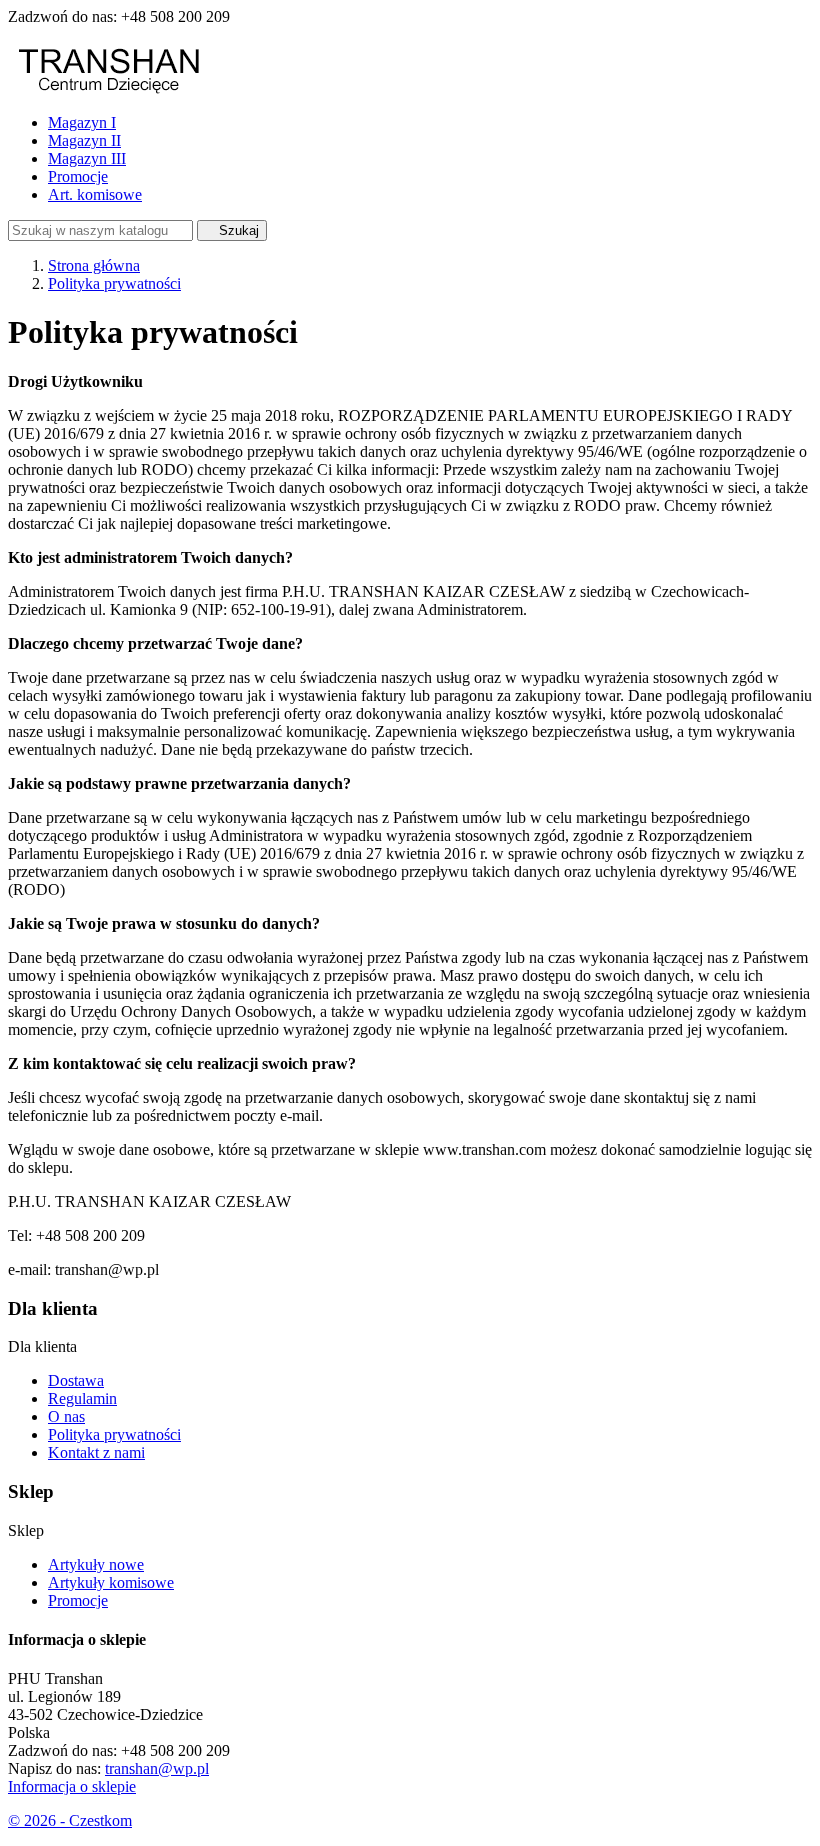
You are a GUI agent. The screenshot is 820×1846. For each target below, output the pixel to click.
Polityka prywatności (114, 1434)
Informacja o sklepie (72, 1786)
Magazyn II (84, 140)
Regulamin (82, 1398)
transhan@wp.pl (157, 1768)
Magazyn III (87, 158)
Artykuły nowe (96, 1564)
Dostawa (76, 1380)
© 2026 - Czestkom (70, 1820)
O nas (66, 1416)
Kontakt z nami (96, 1452)
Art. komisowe (95, 194)
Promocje (78, 176)
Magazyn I (82, 122)
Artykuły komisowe (111, 1582)
